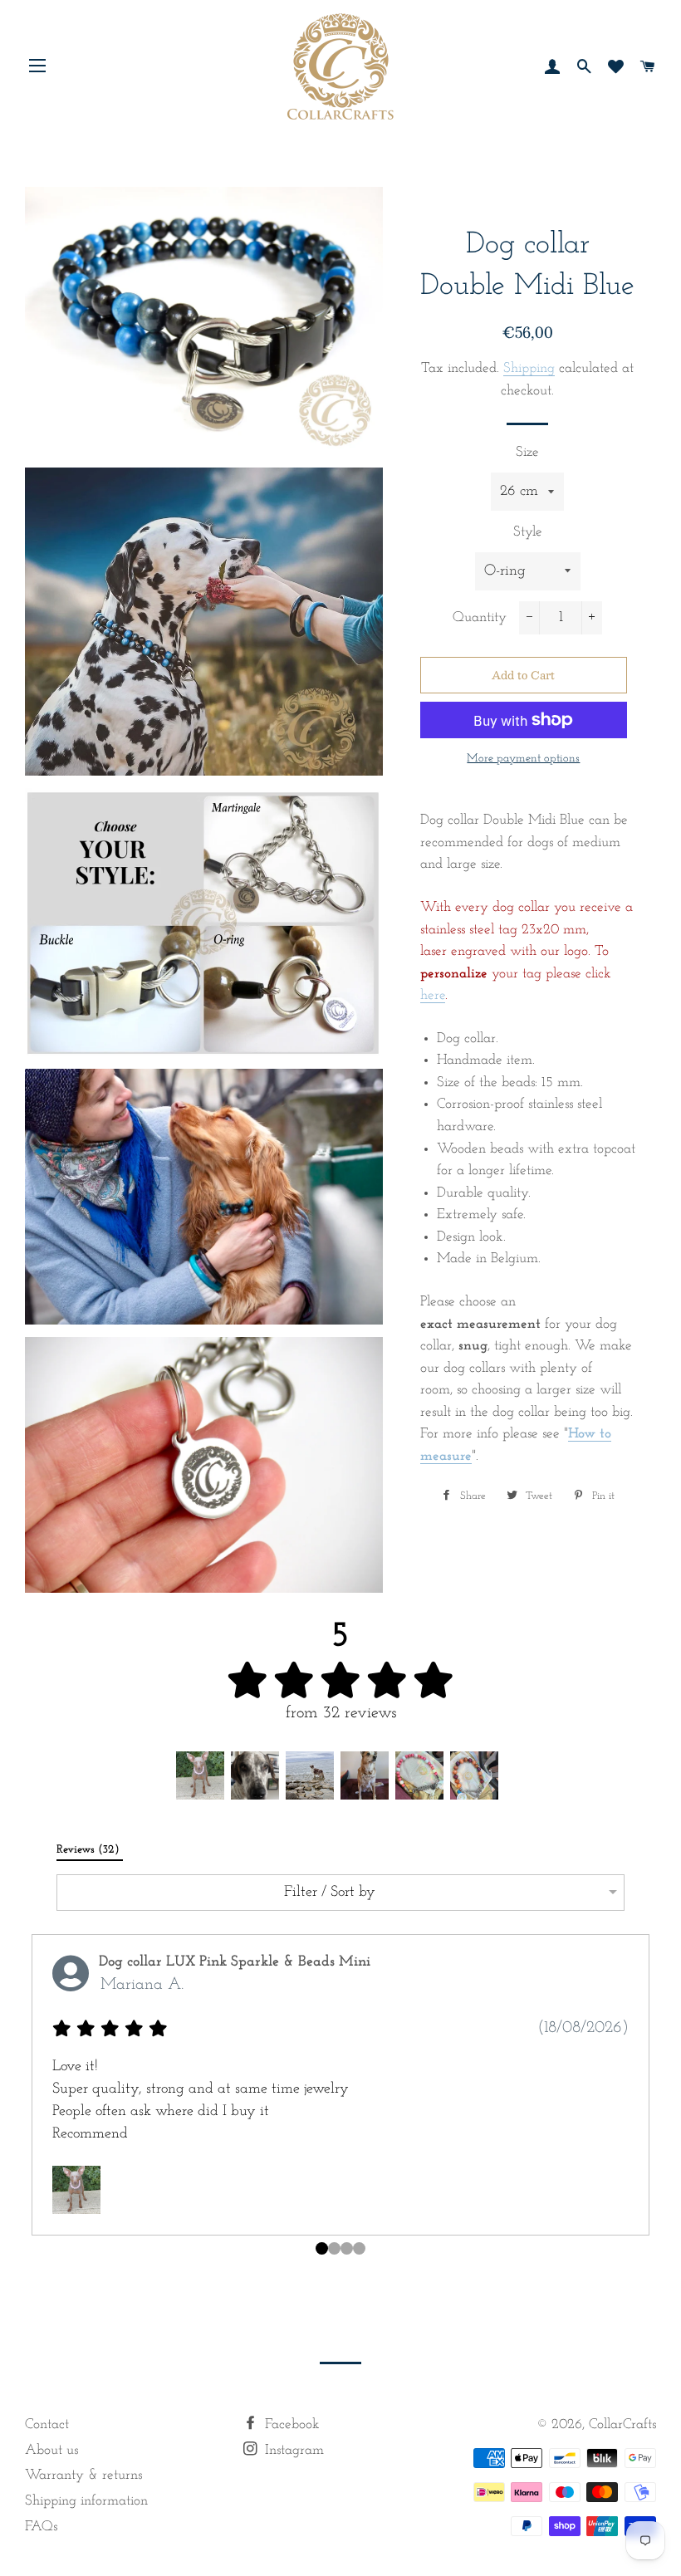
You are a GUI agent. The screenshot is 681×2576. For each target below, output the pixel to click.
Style (528, 532)
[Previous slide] (38, 2101)
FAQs (41, 2527)
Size (527, 452)
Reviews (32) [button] (90, 1850)
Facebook (290, 2424)
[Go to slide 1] (334, 2248)
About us (51, 2450)
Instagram (292, 2450)
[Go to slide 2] (347, 2248)
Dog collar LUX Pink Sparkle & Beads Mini (235, 1962)
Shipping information (86, 2501)
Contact (47, 2424)
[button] (200, 1775)
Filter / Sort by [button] (330, 1893)
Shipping (529, 368)
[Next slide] (643, 2101)
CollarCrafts (622, 2424)
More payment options (523, 759)
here (433, 995)
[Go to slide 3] (359, 2248)
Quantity (480, 617)
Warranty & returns (83, 2475)
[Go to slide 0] (322, 2248)
